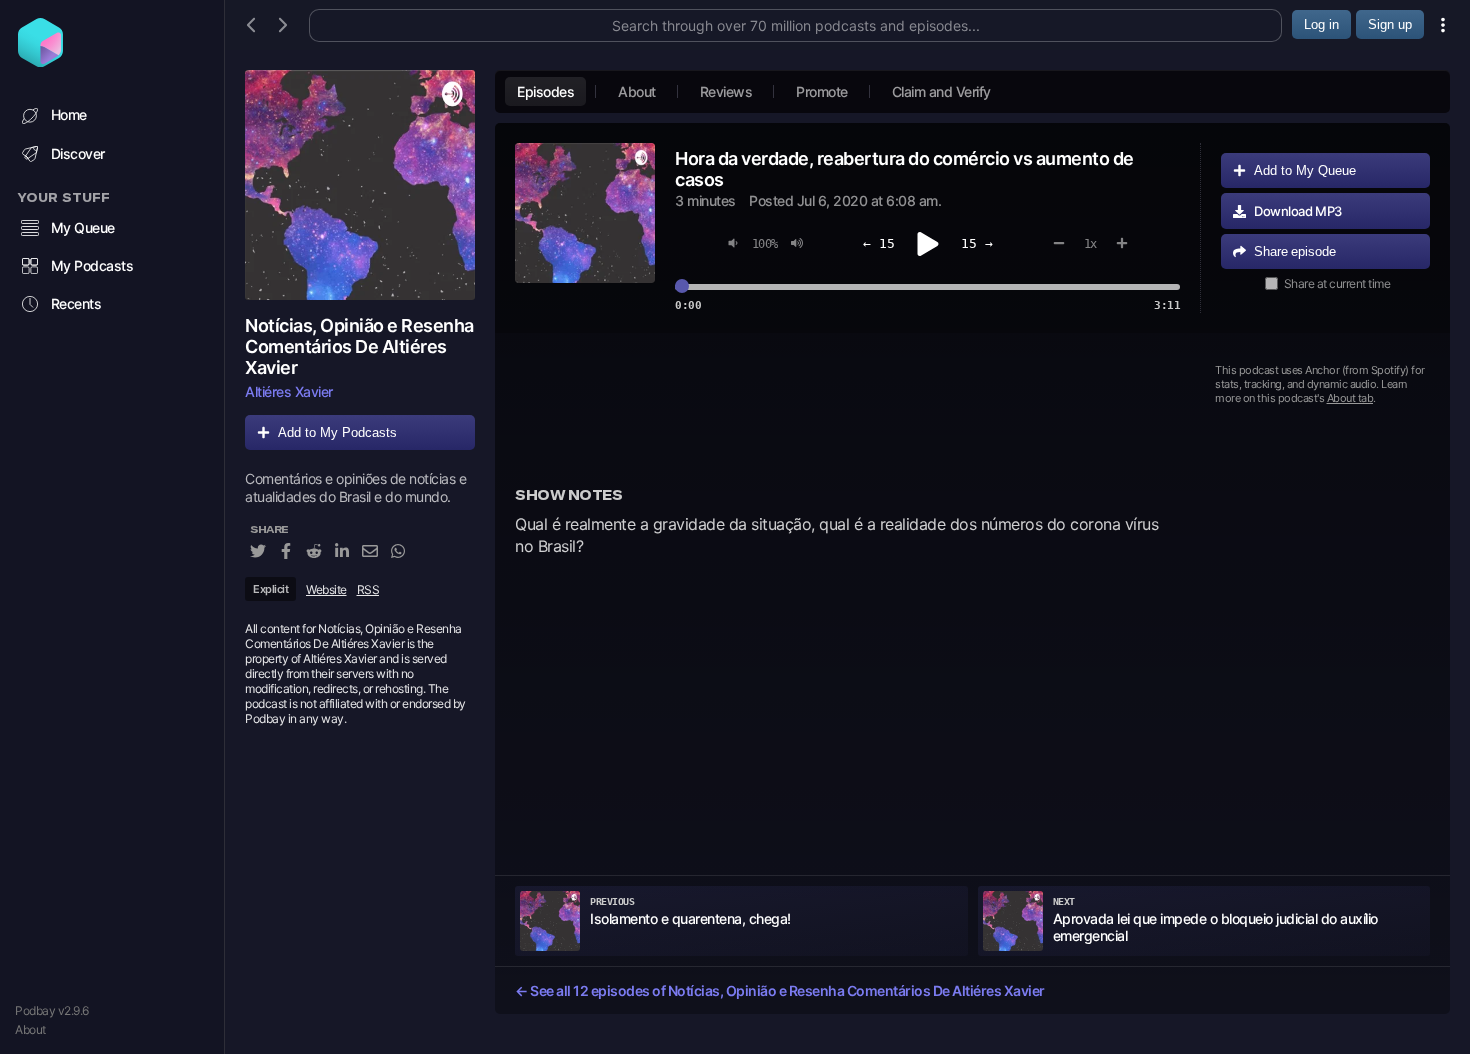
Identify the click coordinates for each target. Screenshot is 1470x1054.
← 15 (879, 243)
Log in (1321, 24)
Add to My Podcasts (337, 432)
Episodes (545, 91)
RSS (368, 589)
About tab (1350, 398)
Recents (76, 303)
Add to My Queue (1305, 170)
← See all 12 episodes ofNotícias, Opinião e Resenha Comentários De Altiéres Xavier (780, 990)
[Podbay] (40, 61)
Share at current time (1337, 283)
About (30, 1029)
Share (1295, 251)
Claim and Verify (941, 91)
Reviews (726, 91)
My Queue (83, 227)
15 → (977, 243)
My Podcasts (92, 265)
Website (326, 589)
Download (1298, 211)
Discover (78, 153)
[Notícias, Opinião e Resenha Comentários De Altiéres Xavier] (360, 185)
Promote (822, 91)
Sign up (1390, 24)
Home (69, 114)
